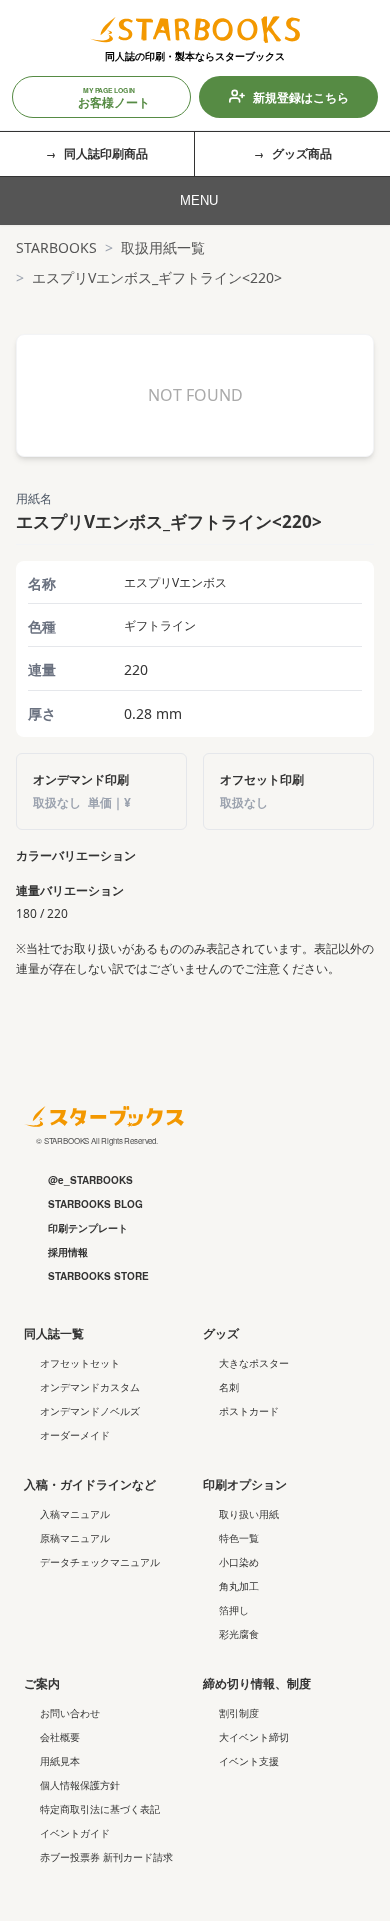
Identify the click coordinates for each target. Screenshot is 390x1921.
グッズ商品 (302, 153)
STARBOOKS (56, 247)
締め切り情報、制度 (257, 1683)
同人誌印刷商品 (106, 153)
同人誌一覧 (54, 1333)
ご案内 (42, 1683)
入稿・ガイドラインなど (90, 1484)
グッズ (221, 1333)
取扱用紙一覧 (163, 247)
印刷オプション (245, 1484)
